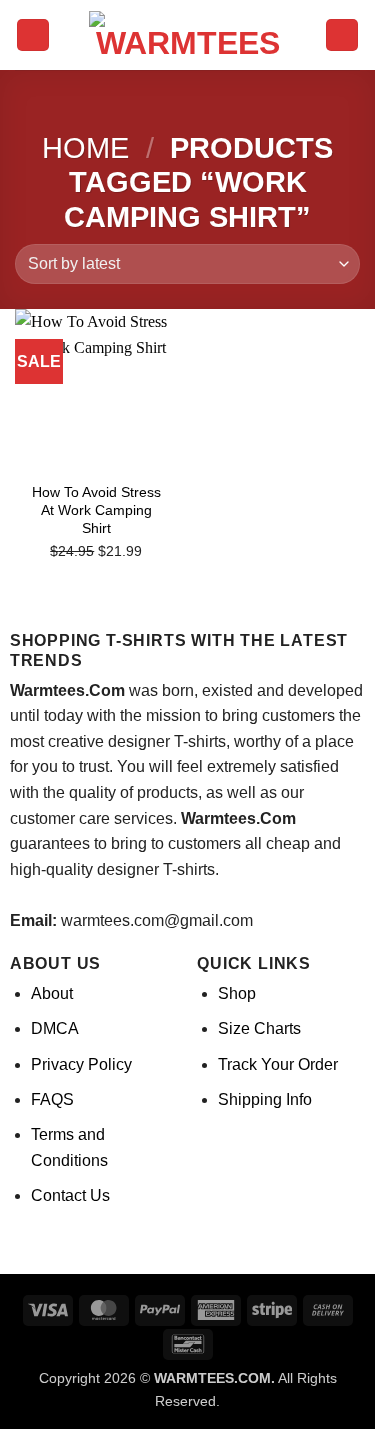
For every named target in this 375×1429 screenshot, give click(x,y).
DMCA (55, 1028)
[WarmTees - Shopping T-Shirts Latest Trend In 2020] (188, 35)
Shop (237, 993)
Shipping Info (265, 1099)
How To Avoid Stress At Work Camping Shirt (96, 510)
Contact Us (70, 1195)
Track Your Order (278, 1064)
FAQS (52, 1099)
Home (85, 148)
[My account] (342, 35)
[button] (33, 35)
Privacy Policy (81, 1064)
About (52, 993)
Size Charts (259, 1028)
